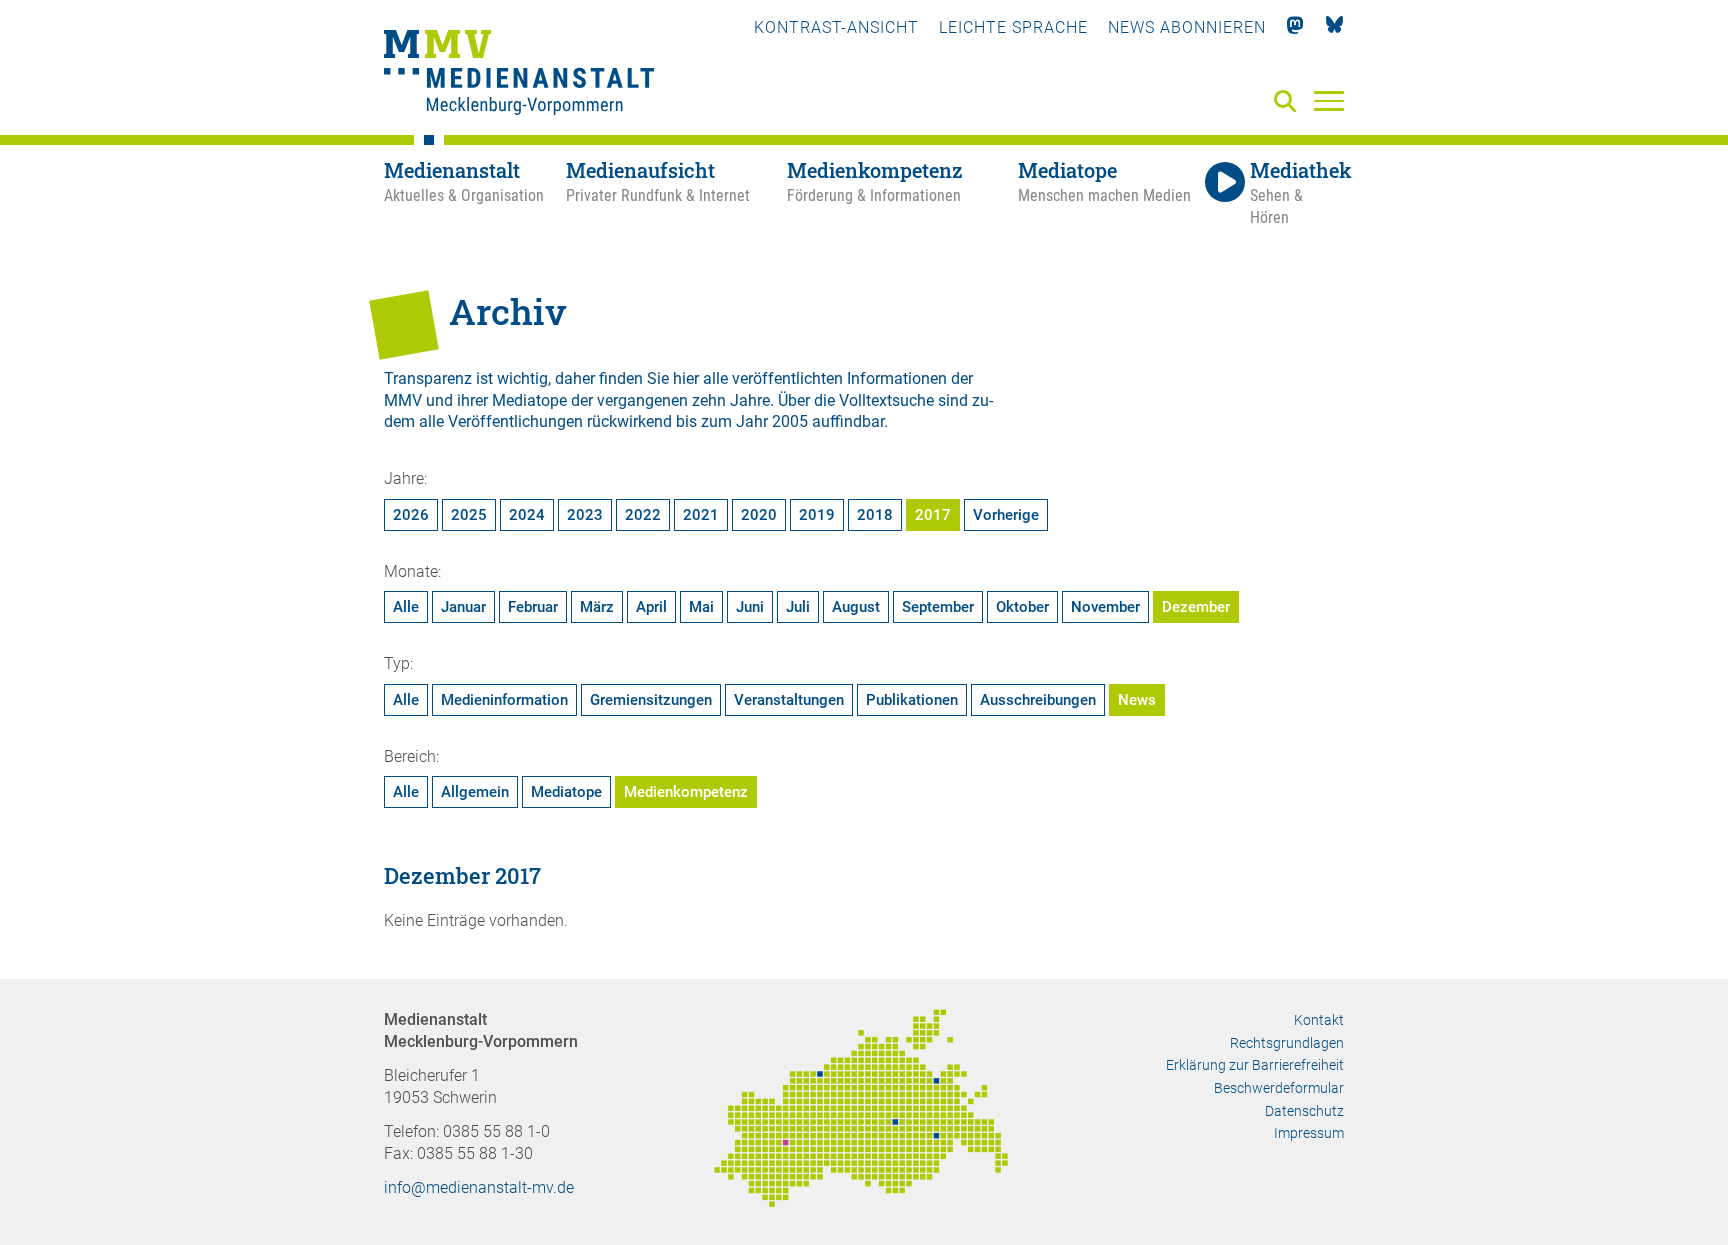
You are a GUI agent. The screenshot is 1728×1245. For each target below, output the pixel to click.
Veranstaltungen (789, 700)
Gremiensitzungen (651, 700)
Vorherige (1006, 515)
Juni (750, 607)
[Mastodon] (1295, 27)
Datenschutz (1304, 1111)
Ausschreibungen (1038, 700)
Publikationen (912, 700)
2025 (469, 515)
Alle (406, 607)
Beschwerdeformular (1279, 1088)
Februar (533, 607)
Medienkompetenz (686, 792)
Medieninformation (504, 700)
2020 (759, 515)
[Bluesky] (1334, 27)
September (938, 607)
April (651, 607)
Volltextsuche (886, 400)
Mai (701, 607)
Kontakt (1319, 1020)
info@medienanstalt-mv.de (479, 1187)
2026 (411, 515)
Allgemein (475, 792)
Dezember (1196, 607)
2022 (643, 515)
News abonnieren (1187, 27)
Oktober (1022, 607)
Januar (463, 607)
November (1105, 607)
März (597, 607)
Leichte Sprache (1013, 27)
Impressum (1309, 1133)
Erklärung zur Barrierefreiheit (1255, 1065)
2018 (875, 515)
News (1137, 700)
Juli (798, 607)
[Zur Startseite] (519, 75)
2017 (933, 515)
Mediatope (566, 792)
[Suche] (1289, 102)
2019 (817, 515)
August (856, 607)
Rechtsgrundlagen (1287, 1043)
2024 (527, 515)
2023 (585, 515)
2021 (701, 515)
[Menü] (1329, 100)
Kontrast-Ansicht (836, 27)
